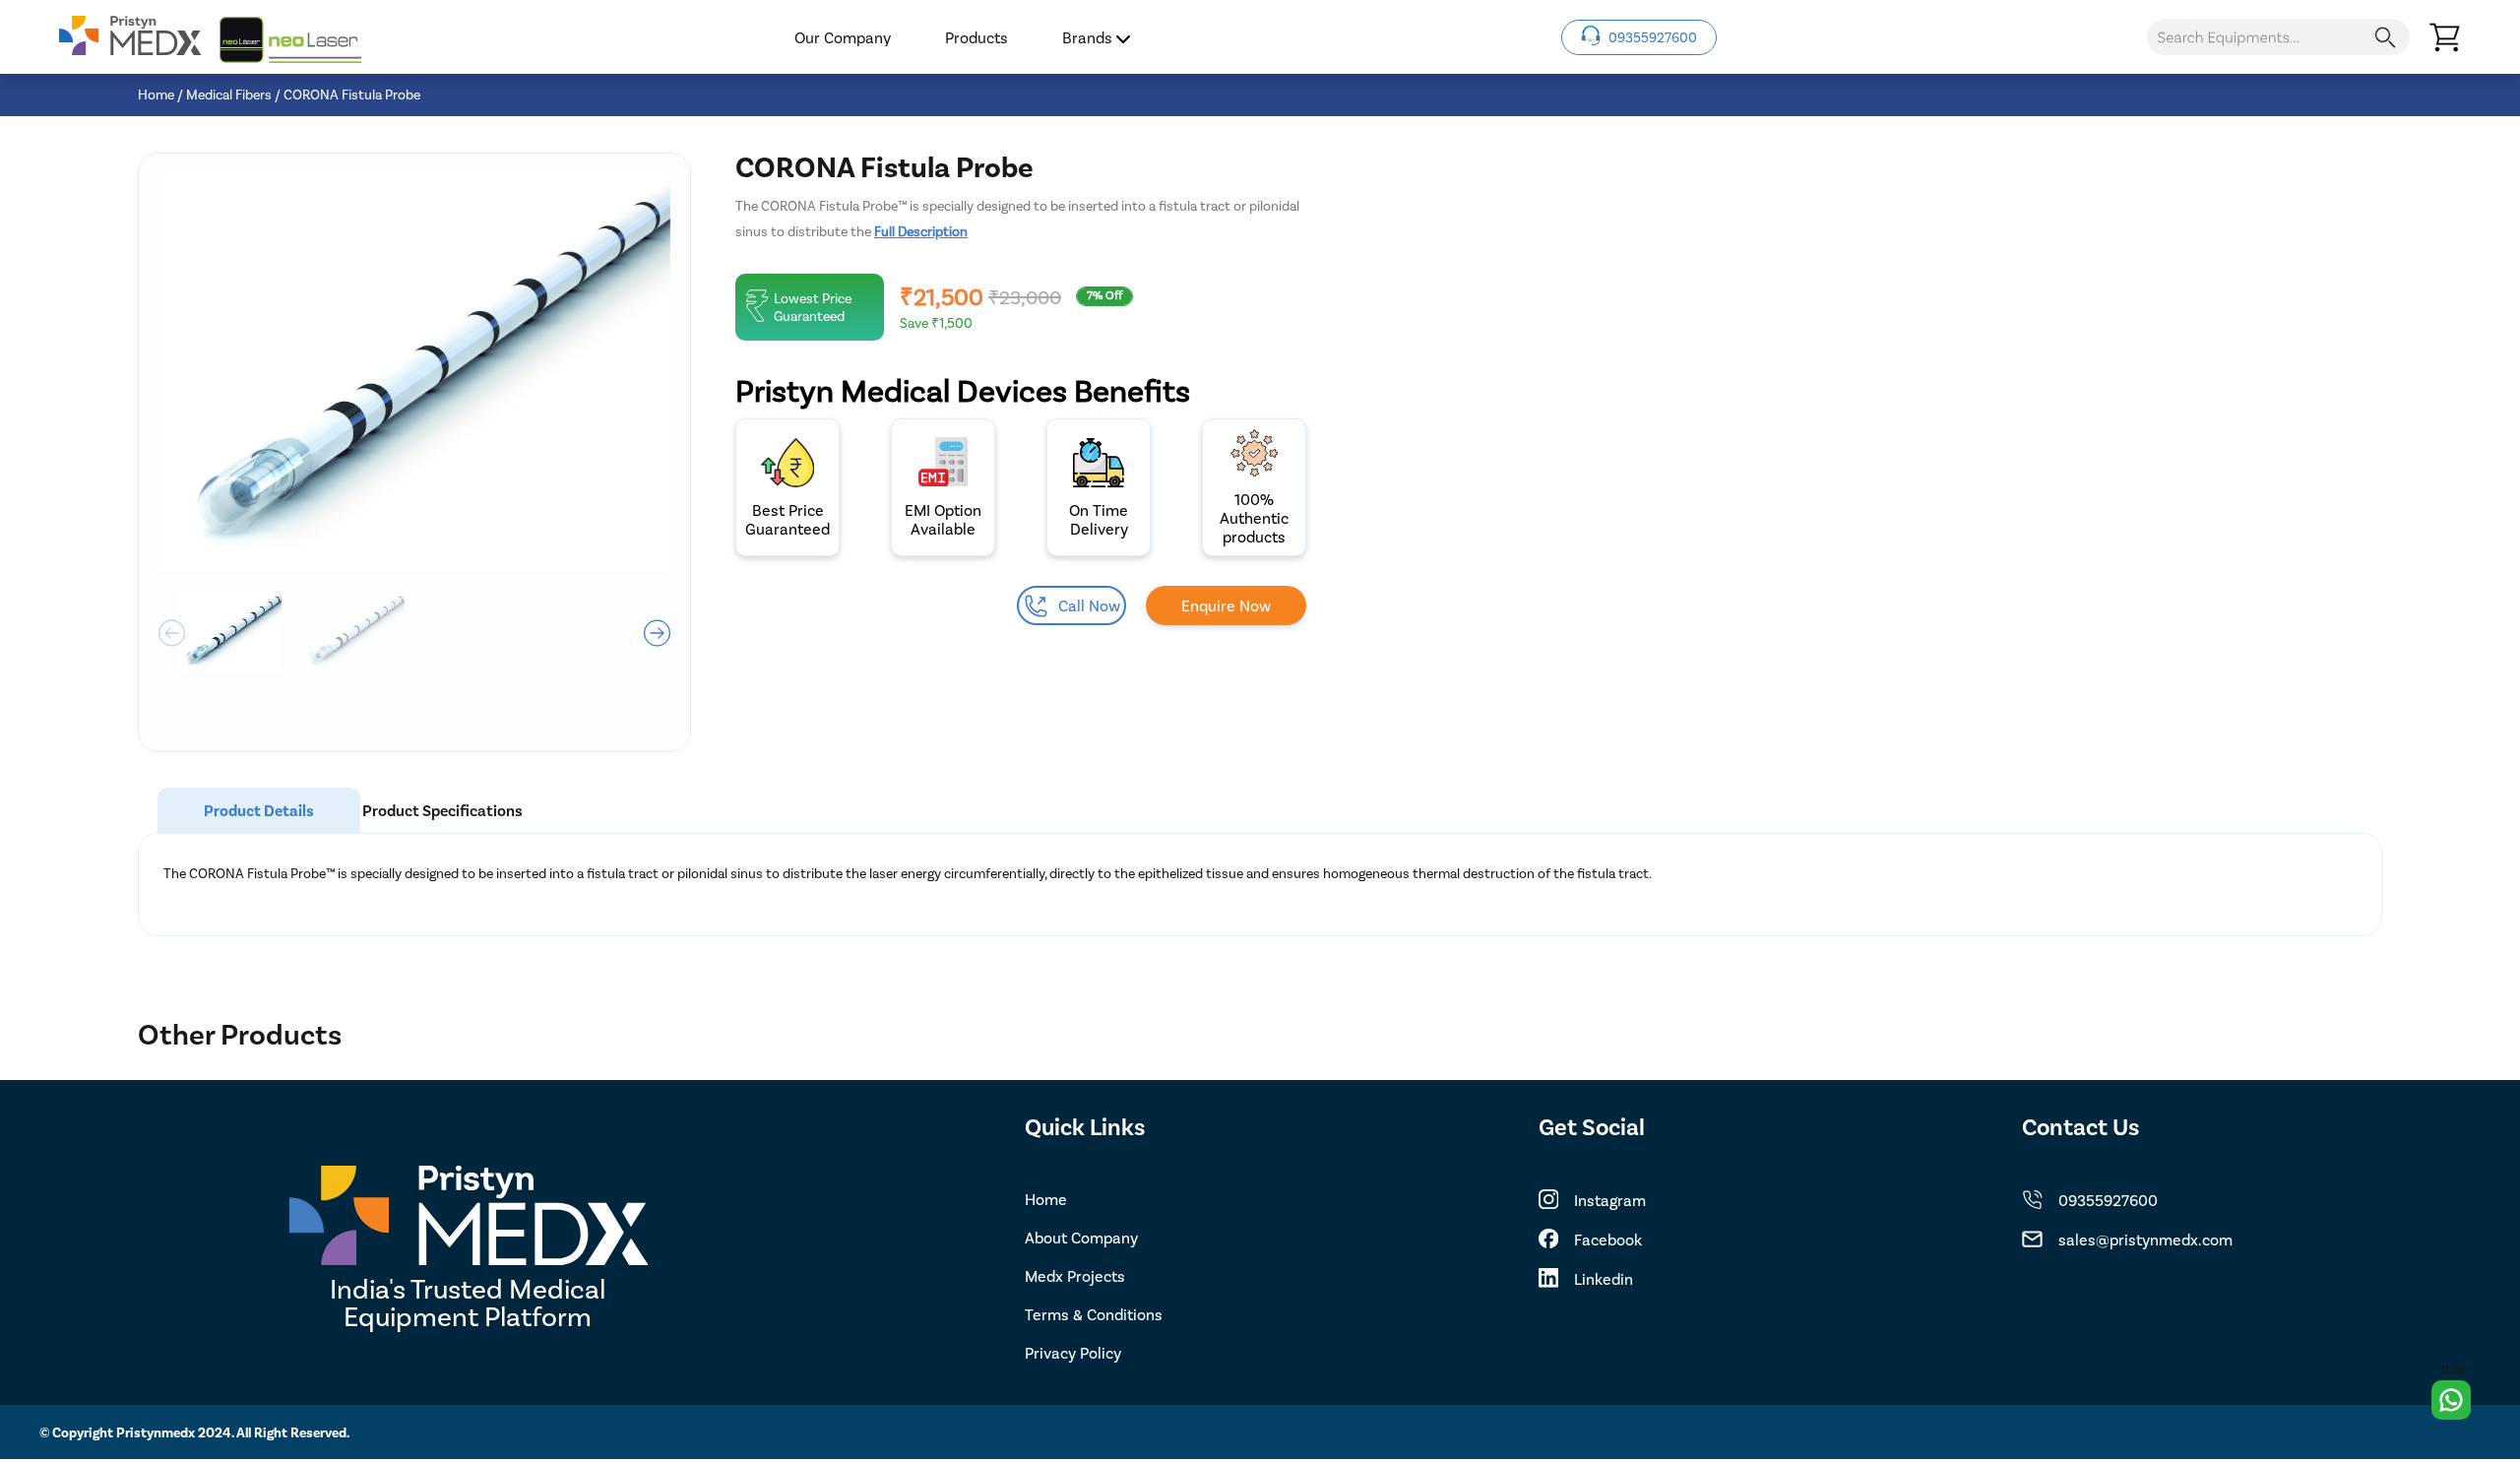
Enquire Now (1226, 605)
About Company (1081, 1237)
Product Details (259, 810)
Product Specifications (442, 810)
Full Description (921, 231)
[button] (657, 633)
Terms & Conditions (1094, 1314)
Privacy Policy (1073, 1352)
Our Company (843, 37)
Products (976, 37)
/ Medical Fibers (224, 94)
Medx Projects (1075, 1275)
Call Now (1089, 605)
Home (156, 94)
